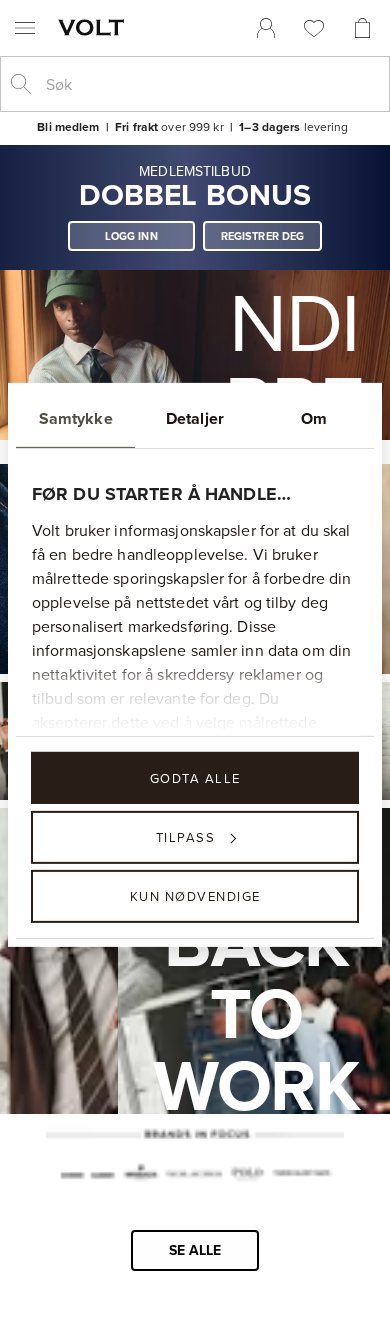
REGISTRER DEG (263, 236)
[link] (266, 28)
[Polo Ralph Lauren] (246, 1175)
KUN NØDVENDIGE (195, 896)
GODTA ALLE (195, 777)
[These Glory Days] (301, 1175)
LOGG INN (131, 236)
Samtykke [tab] (76, 417)
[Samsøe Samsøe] (87, 1175)
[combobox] (211, 84)
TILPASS (186, 837)
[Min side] (266, 28)
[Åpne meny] (25, 28)
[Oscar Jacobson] (193, 1175)
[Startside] (95, 27)
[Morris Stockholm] (140, 1175)
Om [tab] (314, 417)
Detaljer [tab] (195, 417)
